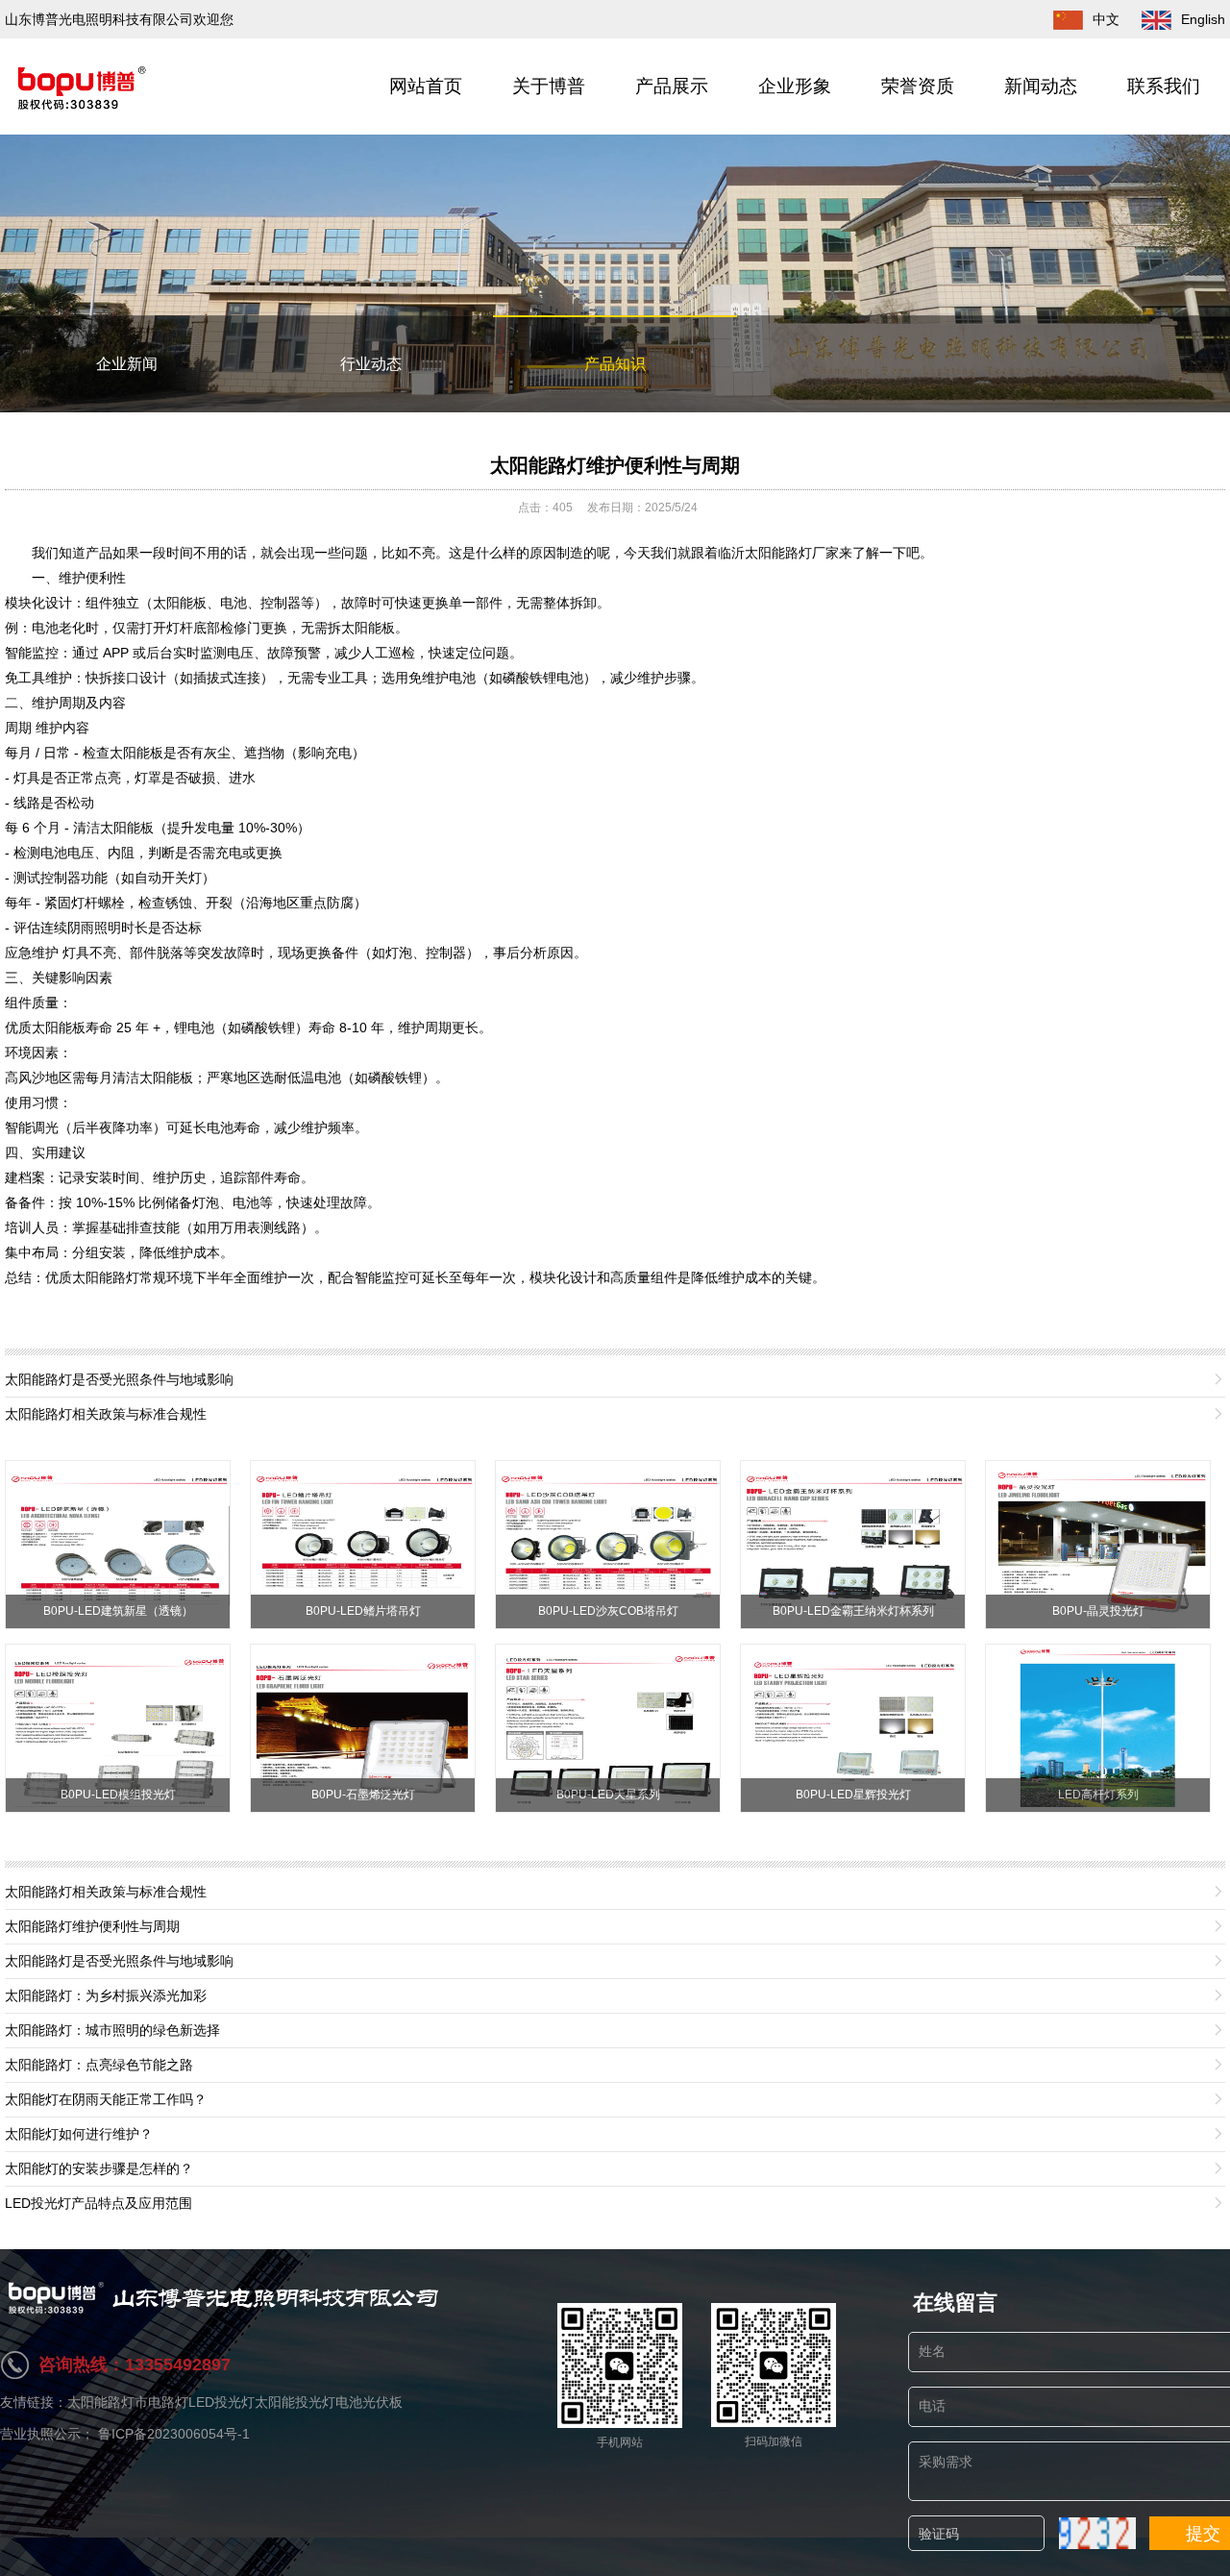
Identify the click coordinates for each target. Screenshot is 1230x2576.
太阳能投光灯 (295, 2402)
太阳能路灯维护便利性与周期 (615, 465)
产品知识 (615, 364)
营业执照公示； (49, 2434)
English (1203, 19)
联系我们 (1164, 86)
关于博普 (549, 86)
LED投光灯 (221, 2402)
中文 (1106, 19)
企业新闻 (127, 364)
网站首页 (426, 86)
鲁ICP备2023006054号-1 (174, 2434)
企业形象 (795, 86)
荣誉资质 (918, 86)
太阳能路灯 (101, 2402)
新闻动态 (1041, 86)
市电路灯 (161, 2402)
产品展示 (672, 86)
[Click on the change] (1097, 2533)
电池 (349, 2402)
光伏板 (382, 2402)
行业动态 (371, 364)
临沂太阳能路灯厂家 (778, 553)
